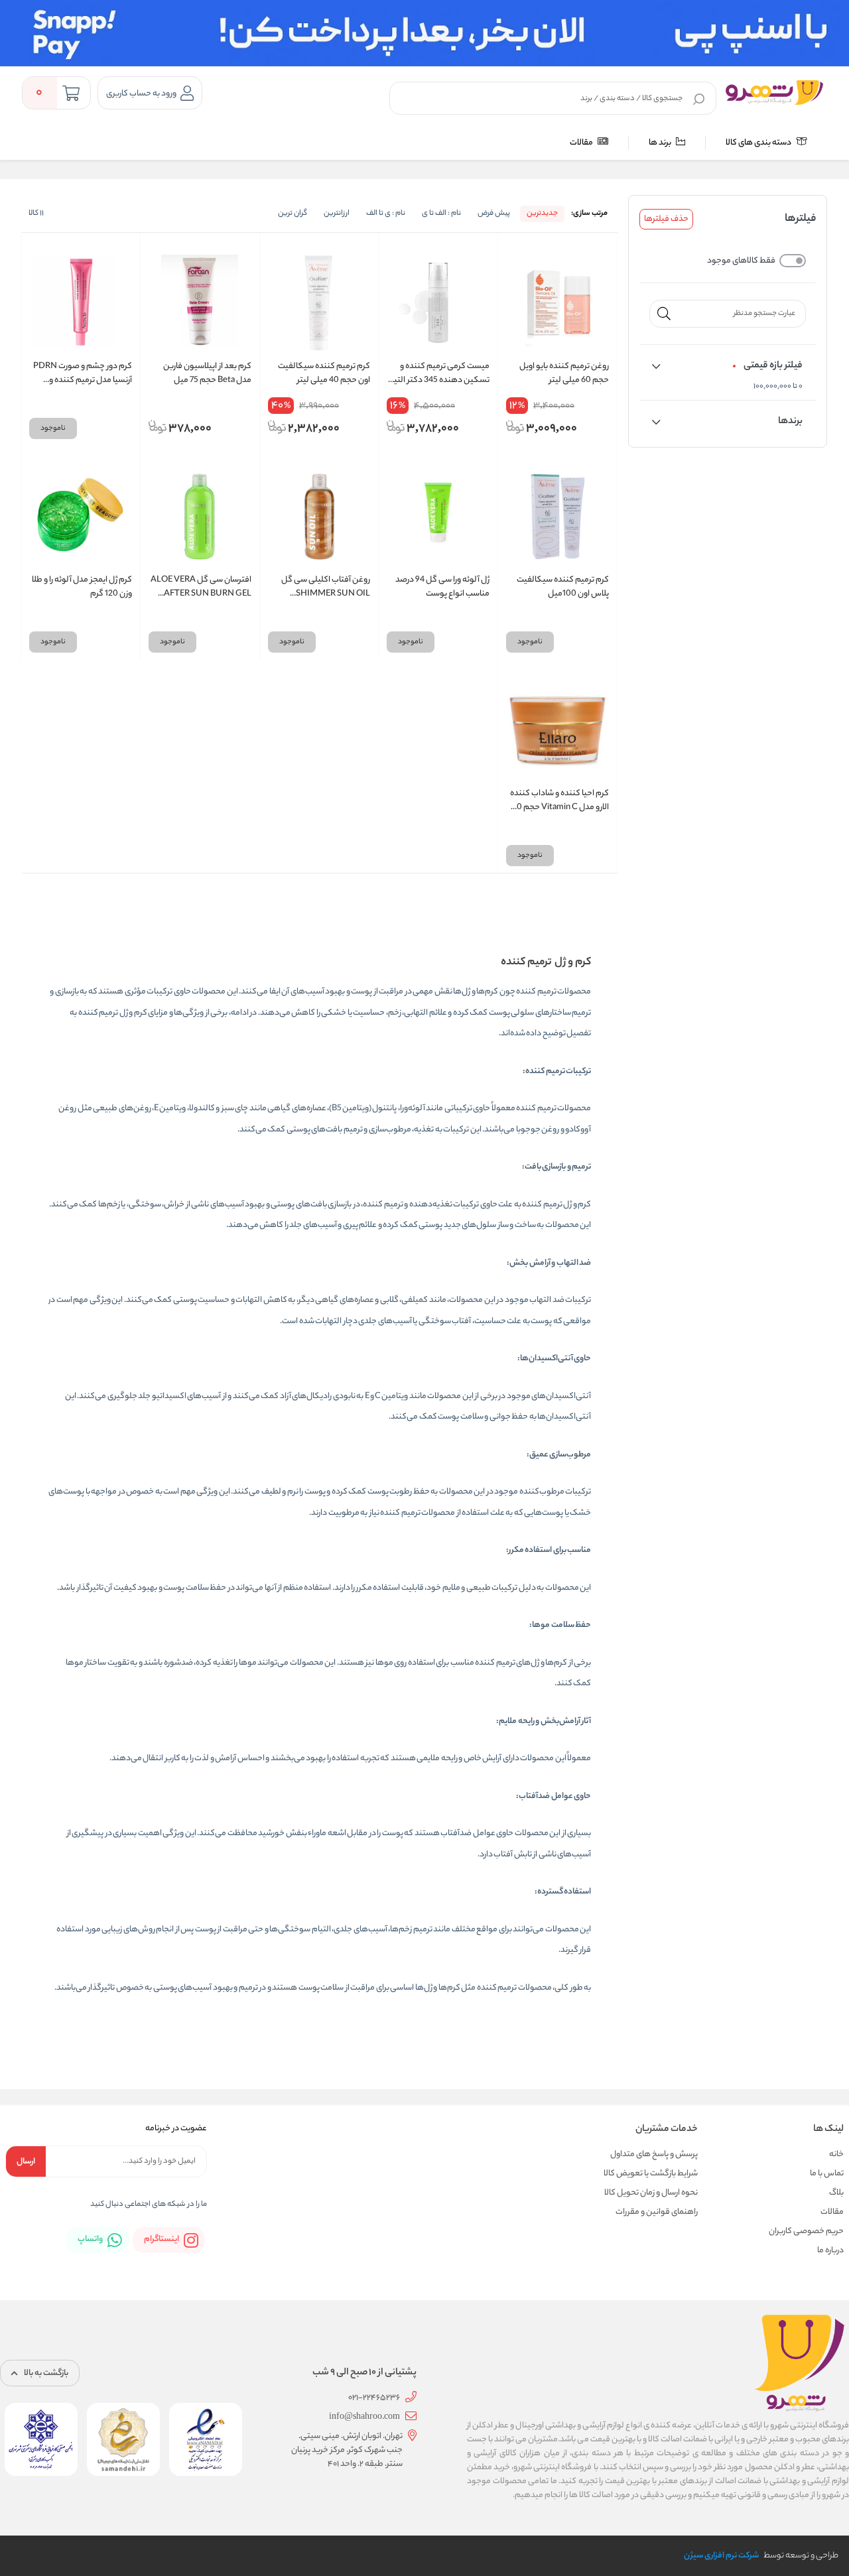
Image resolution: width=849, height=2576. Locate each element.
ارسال (26, 2162)
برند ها (661, 143)
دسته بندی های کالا (759, 143)
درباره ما (830, 2251)
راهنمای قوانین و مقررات (657, 2212)
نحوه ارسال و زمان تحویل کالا (651, 2193)
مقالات (582, 143)
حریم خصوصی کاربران (806, 2231)
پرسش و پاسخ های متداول (654, 2155)
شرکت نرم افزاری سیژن (721, 2556)
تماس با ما (827, 2174)
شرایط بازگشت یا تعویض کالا (651, 2174)
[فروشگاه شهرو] (774, 92)
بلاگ (836, 2193)
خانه (836, 2155)
